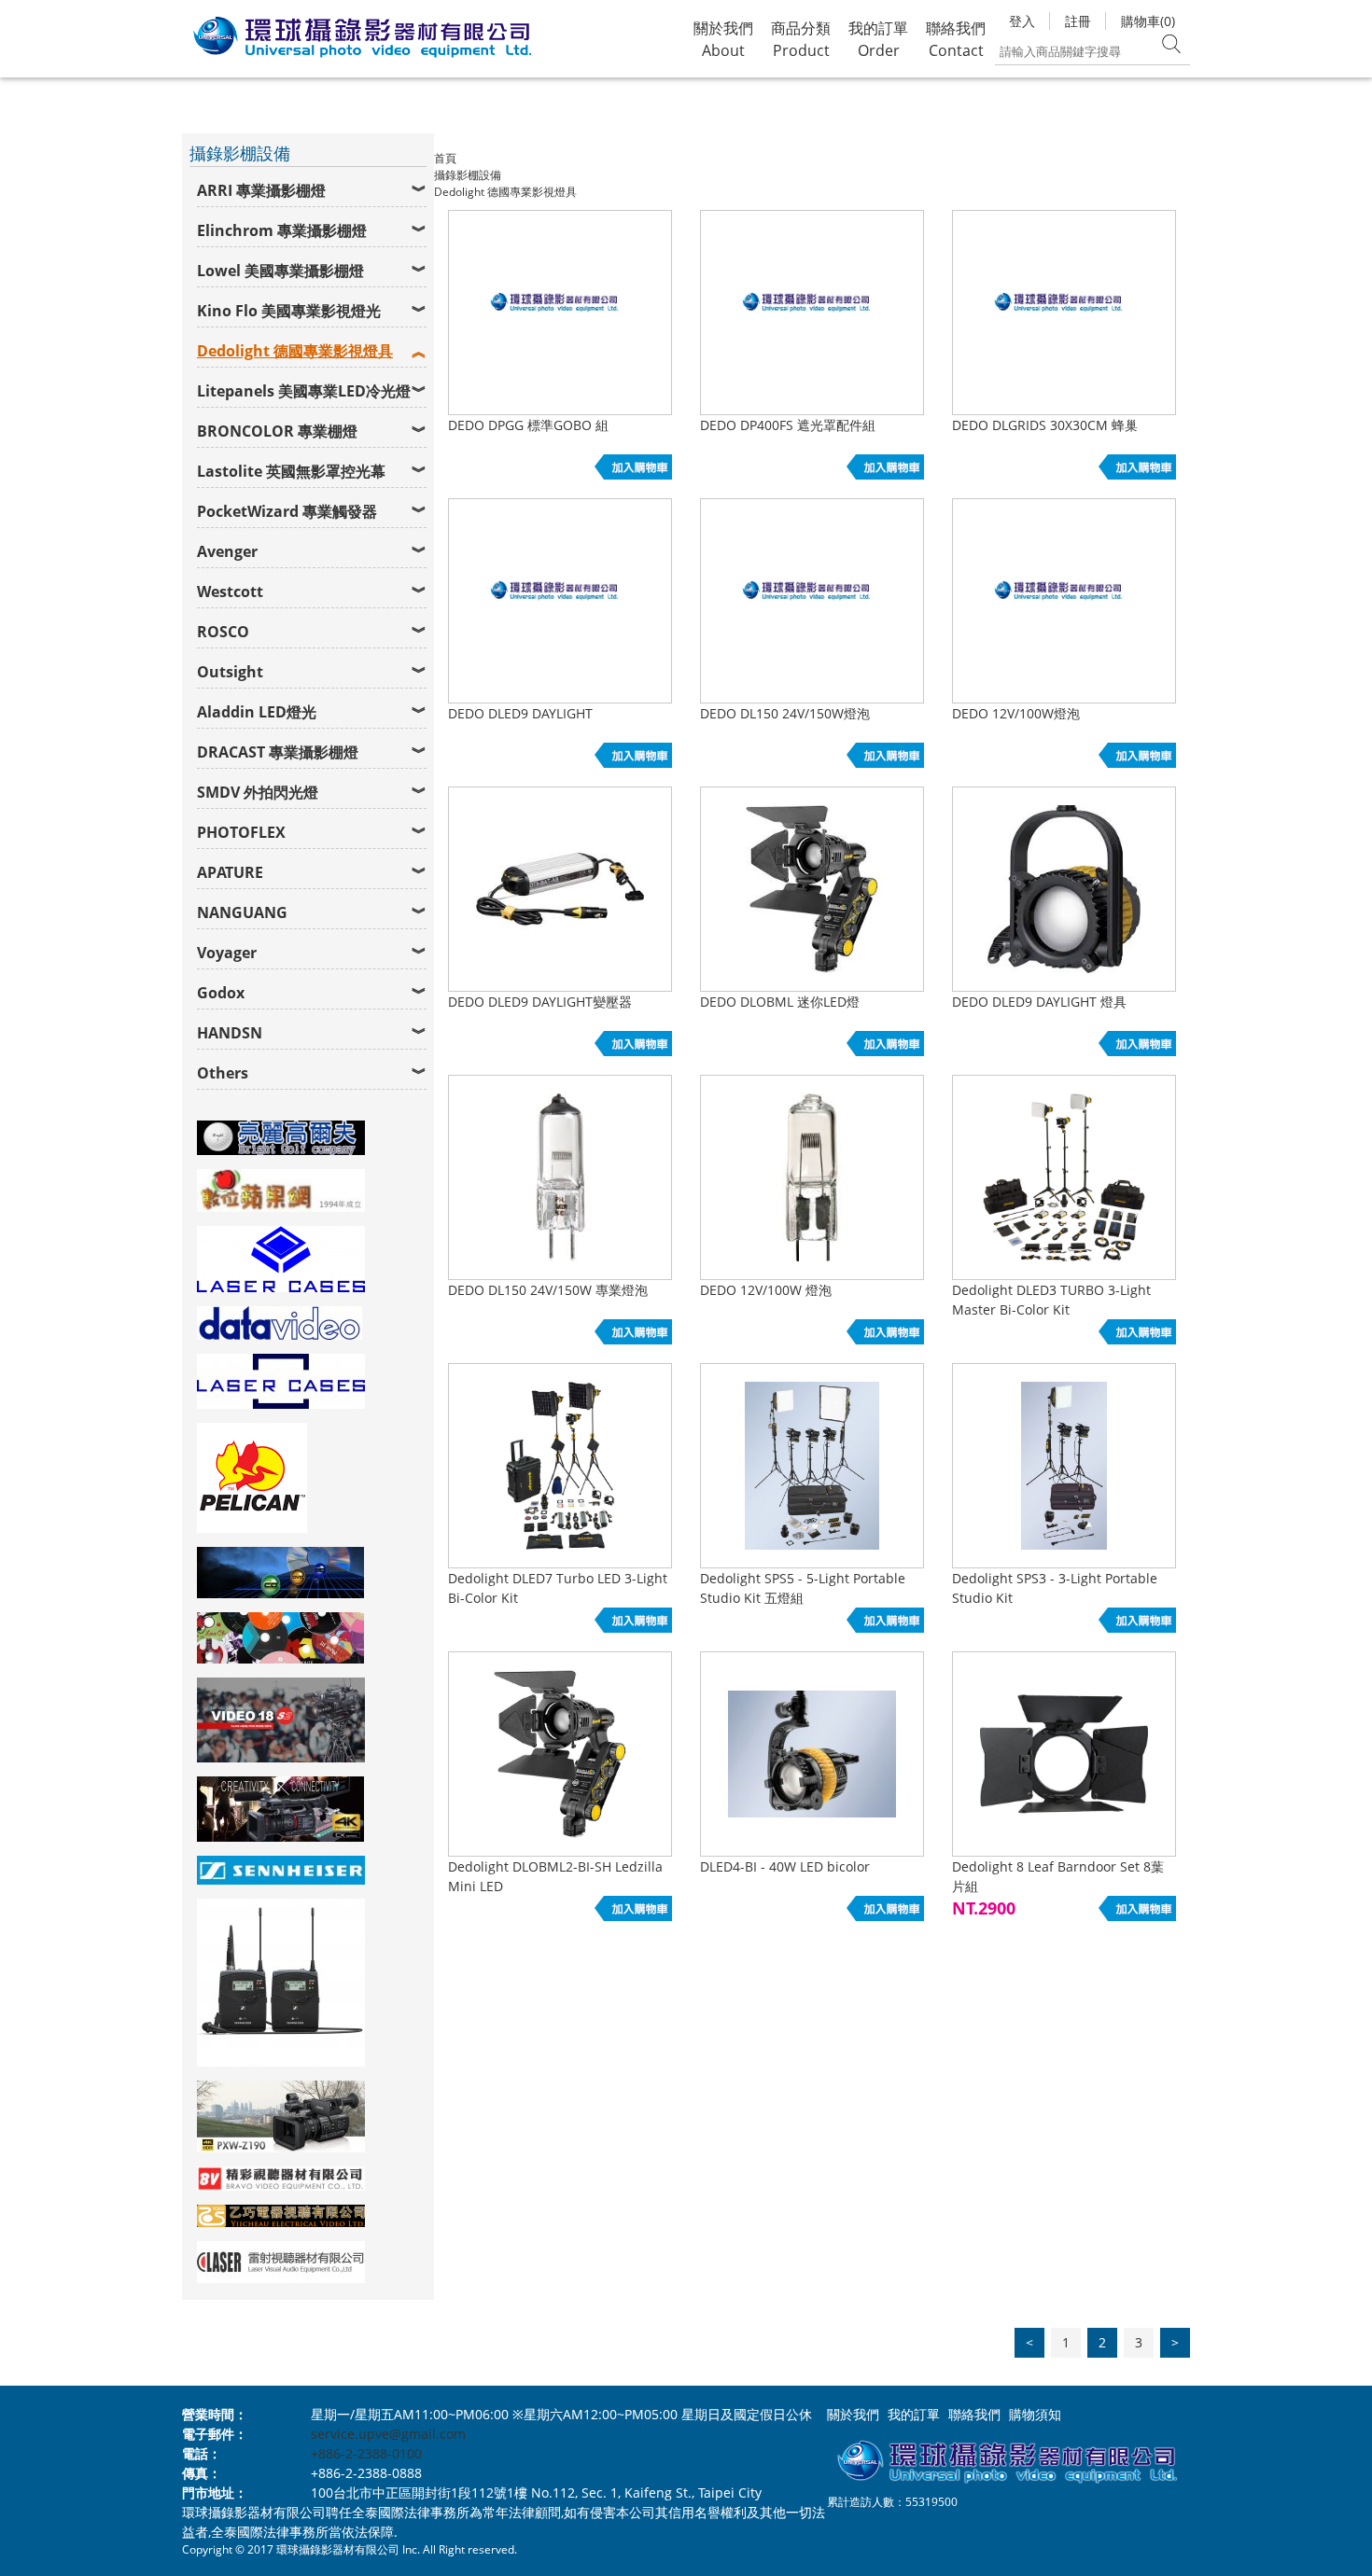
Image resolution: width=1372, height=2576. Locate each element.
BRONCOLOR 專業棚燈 (277, 431)
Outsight (230, 672)
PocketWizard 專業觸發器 (287, 511)
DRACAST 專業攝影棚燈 (278, 752)
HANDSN (230, 1033)
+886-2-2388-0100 (366, 2453)
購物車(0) (1148, 21)
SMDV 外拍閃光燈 (258, 792)
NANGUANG (242, 912)
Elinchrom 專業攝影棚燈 (282, 230)
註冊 (1078, 21)
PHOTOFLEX (241, 832)
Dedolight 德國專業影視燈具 (295, 351)
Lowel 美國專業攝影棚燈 (280, 271)
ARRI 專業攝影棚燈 (261, 190)
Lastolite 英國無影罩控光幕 (291, 471)
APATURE (230, 872)
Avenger (227, 551)
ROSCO (223, 632)
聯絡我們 (974, 2414)
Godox (221, 993)
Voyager (227, 953)
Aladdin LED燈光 (257, 712)
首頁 (445, 158)
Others (223, 1073)
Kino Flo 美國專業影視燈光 (289, 311)
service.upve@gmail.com (388, 2434)
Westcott (230, 592)
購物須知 (1035, 2414)
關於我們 (853, 2414)
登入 (1022, 21)
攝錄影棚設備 (468, 175)
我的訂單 (914, 2414)
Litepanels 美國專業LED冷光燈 (304, 391)
